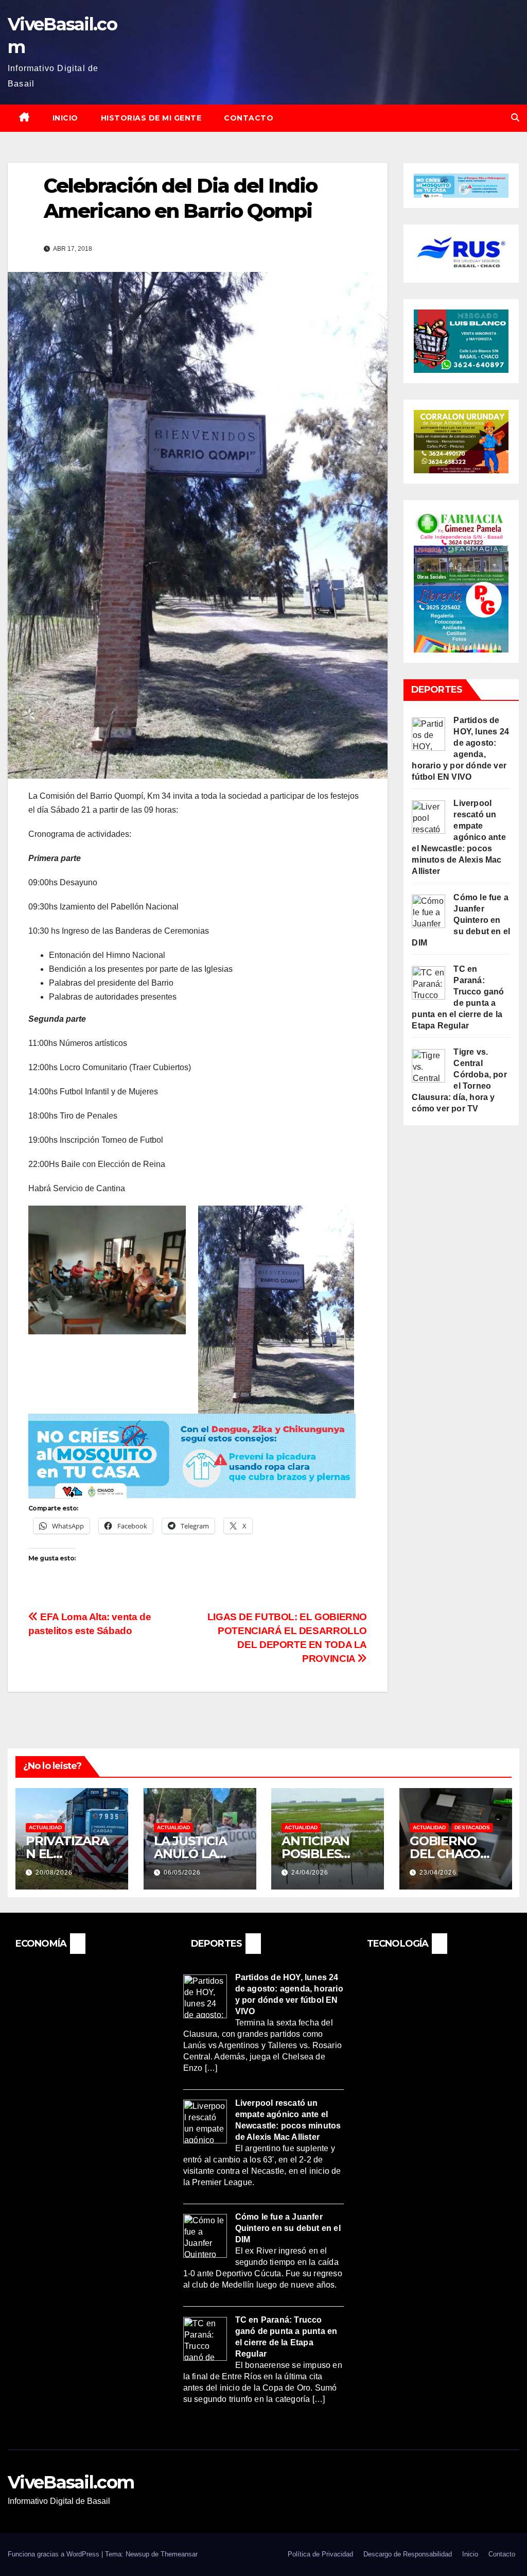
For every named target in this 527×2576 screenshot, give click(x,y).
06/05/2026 (182, 1873)
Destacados (472, 1827)
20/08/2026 (54, 1873)
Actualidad (45, 1827)
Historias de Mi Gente (151, 118)
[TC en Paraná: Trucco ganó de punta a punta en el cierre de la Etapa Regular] (428, 982)
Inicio (65, 118)
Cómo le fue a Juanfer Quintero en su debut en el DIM (461, 920)
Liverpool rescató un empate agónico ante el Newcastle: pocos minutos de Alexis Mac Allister (459, 837)
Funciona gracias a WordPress (55, 2554)
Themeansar (179, 2554)
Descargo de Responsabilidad (408, 2554)
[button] (515, 118)
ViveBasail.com (71, 2482)
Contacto (249, 118)
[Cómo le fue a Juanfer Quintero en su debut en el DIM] (428, 910)
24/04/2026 (310, 1873)
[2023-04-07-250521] (192, 1455)
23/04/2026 (438, 1873)
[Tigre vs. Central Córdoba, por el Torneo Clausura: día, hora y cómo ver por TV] (428, 1065)
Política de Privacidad (320, 2554)
